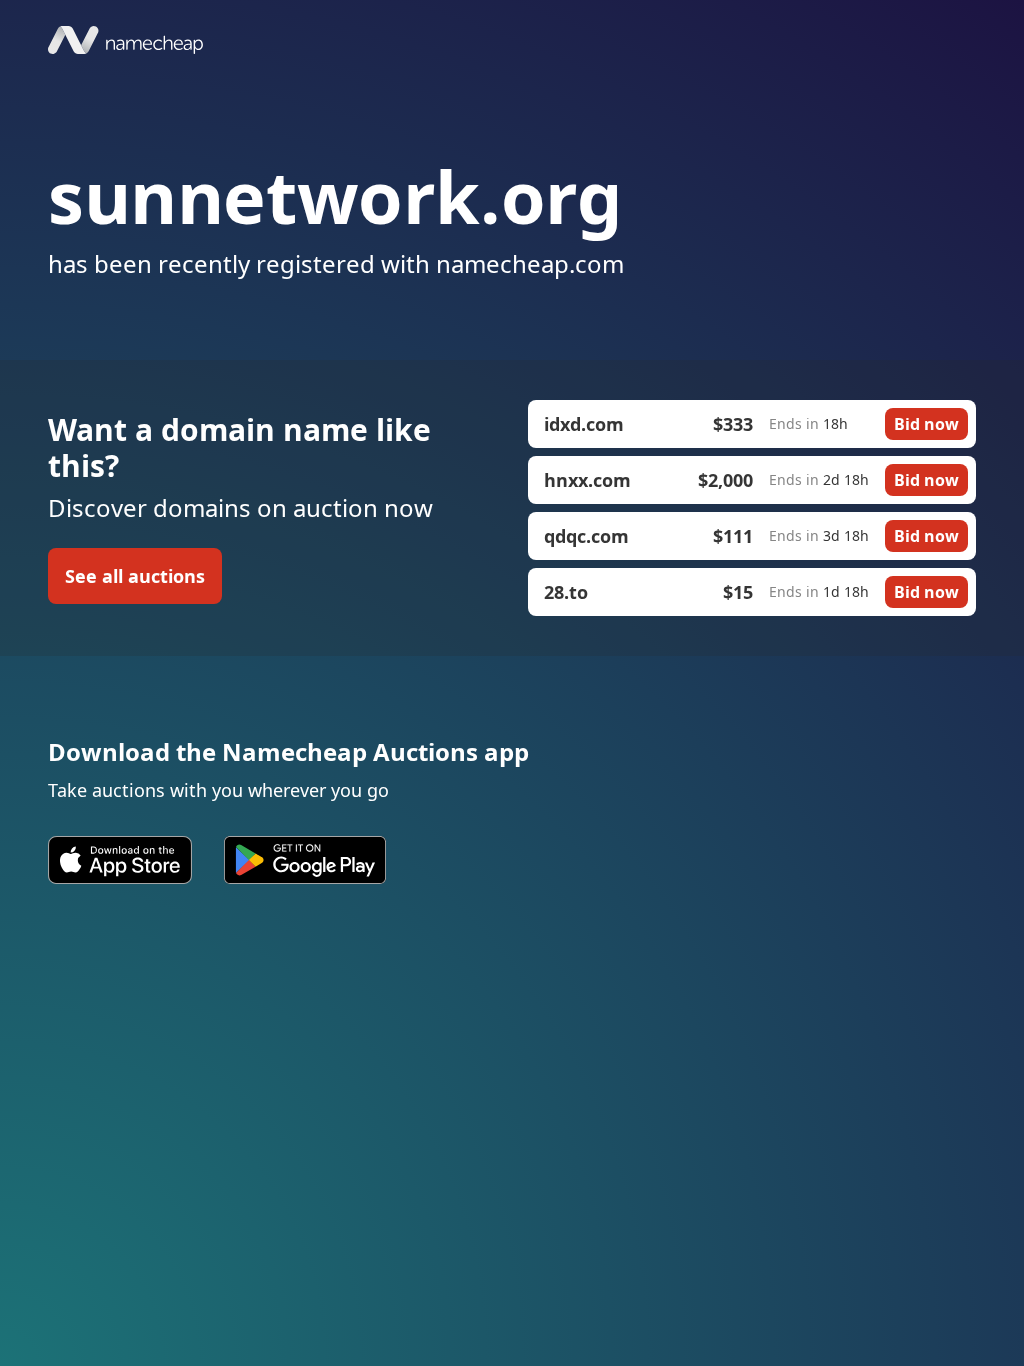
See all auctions (135, 576)
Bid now (926, 424)
